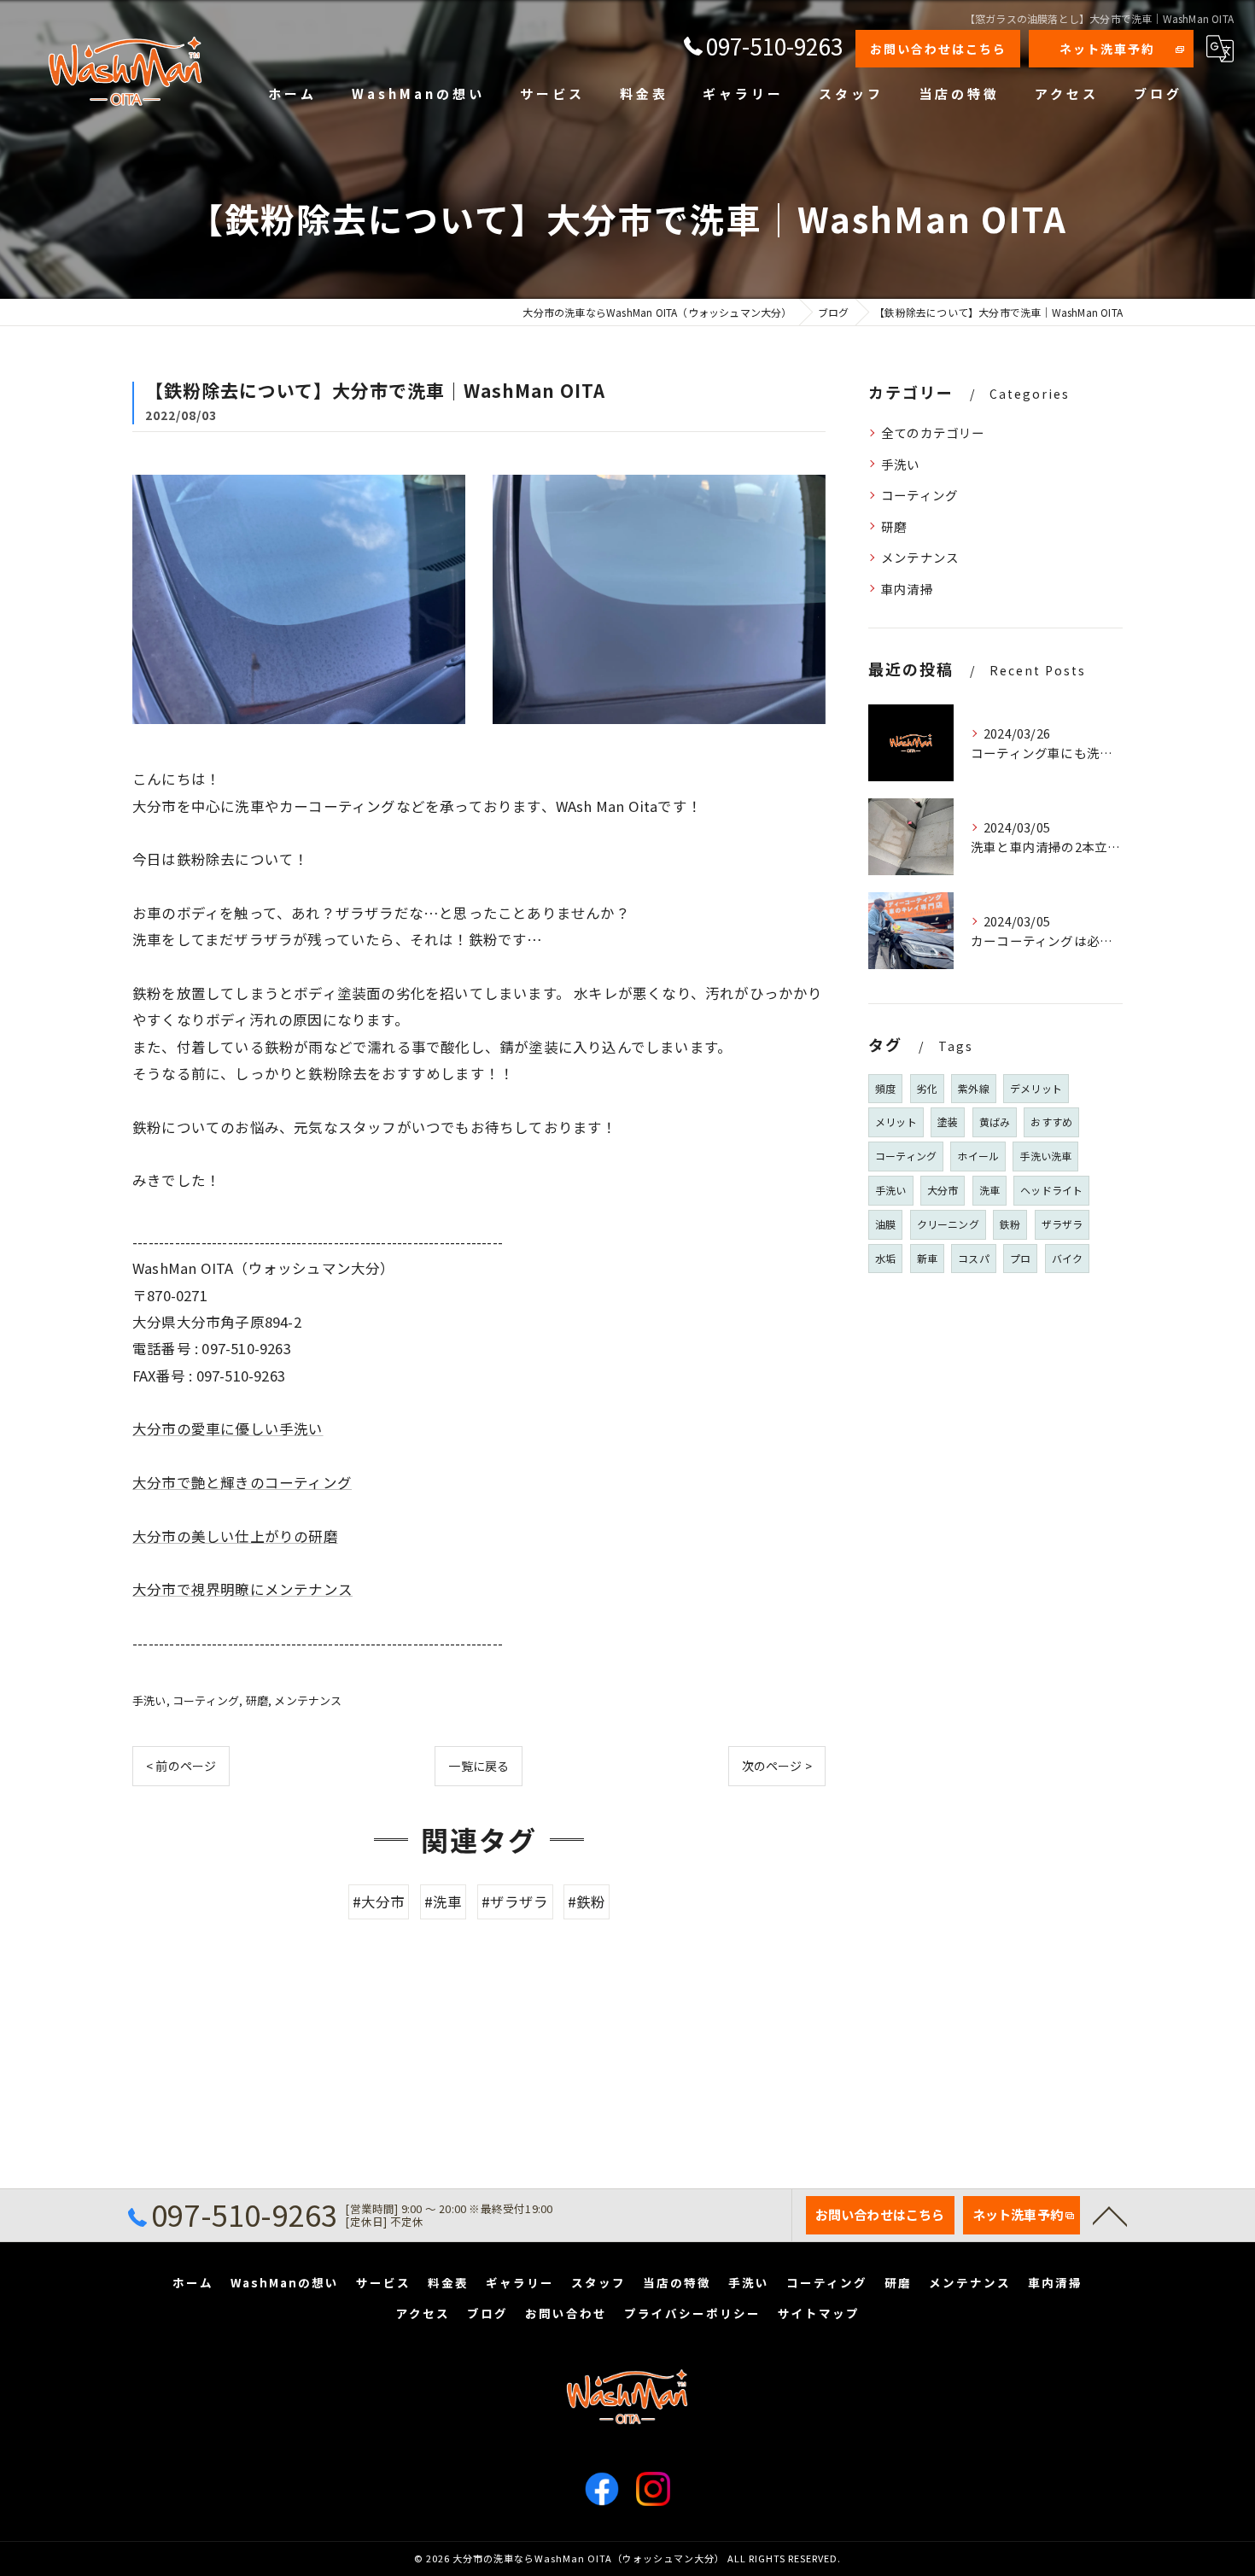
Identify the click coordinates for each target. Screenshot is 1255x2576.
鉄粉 (1010, 1224)
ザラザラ (1062, 1224)
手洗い (149, 1700)
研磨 (257, 1700)
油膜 (885, 1224)
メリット (896, 1122)
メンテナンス (308, 1700)
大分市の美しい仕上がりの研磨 (235, 1536)
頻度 (885, 1088)
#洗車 (444, 1901)
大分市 (943, 1190)
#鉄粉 (587, 1901)
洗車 (989, 1190)
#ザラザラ (515, 1901)
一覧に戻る (479, 1766)
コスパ (974, 1258)
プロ (1020, 1258)
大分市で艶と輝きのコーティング (242, 1482)
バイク (1068, 1258)
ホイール (978, 1156)
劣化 (927, 1088)
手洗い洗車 (1045, 1156)
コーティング (206, 1700)
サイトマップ (819, 2313)
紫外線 (974, 1088)
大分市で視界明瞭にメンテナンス (242, 1589)
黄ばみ (995, 1122)
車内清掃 (907, 589)
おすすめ (1051, 1122)
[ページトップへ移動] (1110, 2215)
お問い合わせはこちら (938, 49)
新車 (927, 1258)
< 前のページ (181, 1766)
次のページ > (777, 1766)
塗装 (948, 1122)
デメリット (1036, 1088)
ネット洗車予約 (1107, 49)
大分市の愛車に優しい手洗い (228, 1428)
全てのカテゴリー (933, 432)
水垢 (885, 1258)
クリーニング (948, 1224)
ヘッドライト (1051, 1190)
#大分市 (379, 1901)
